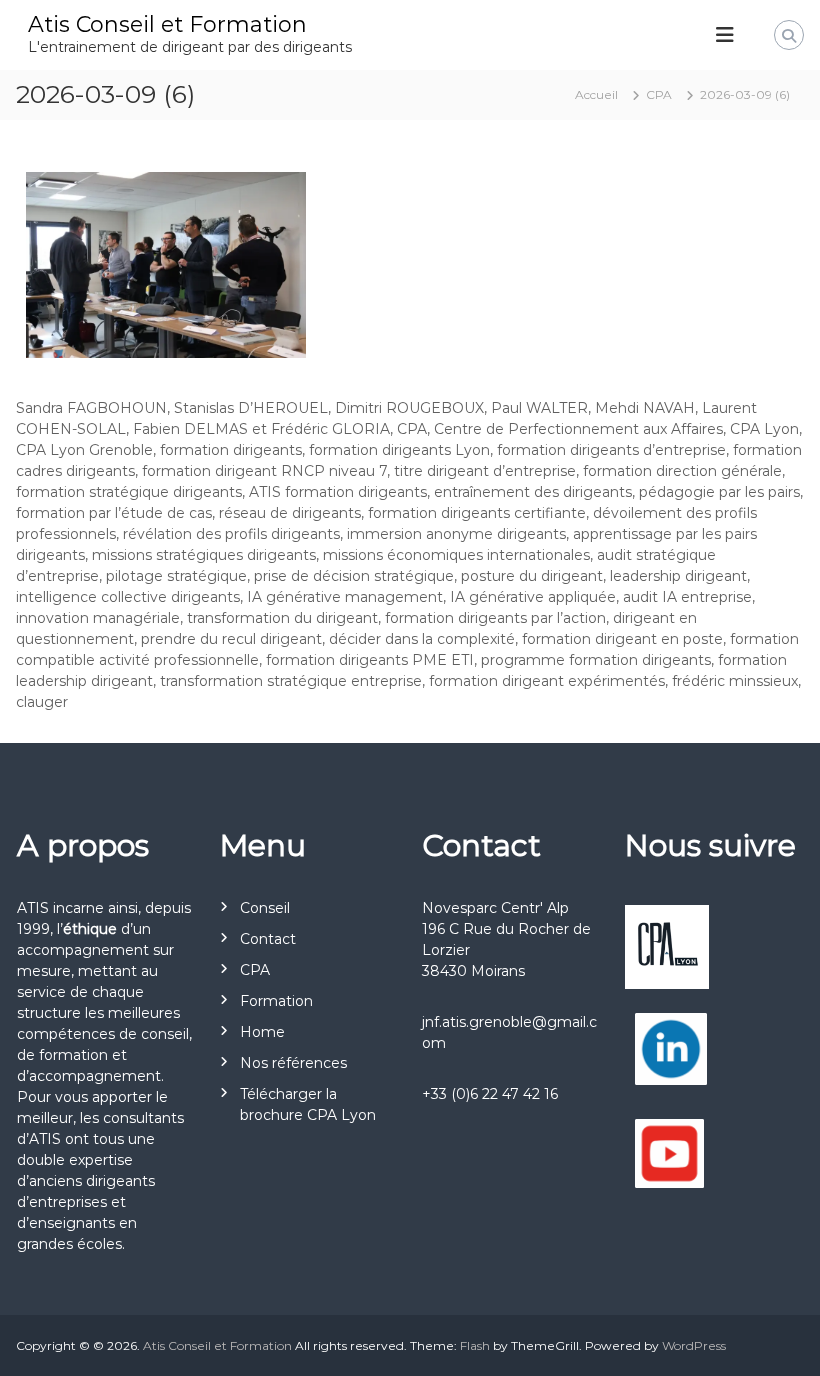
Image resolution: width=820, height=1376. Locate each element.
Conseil (265, 908)
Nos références (293, 1063)
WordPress (694, 1345)
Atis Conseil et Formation (167, 24)
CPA (255, 970)
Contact (268, 939)
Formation (276, 1001)
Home (262, 1032)
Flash (475, 1345)
